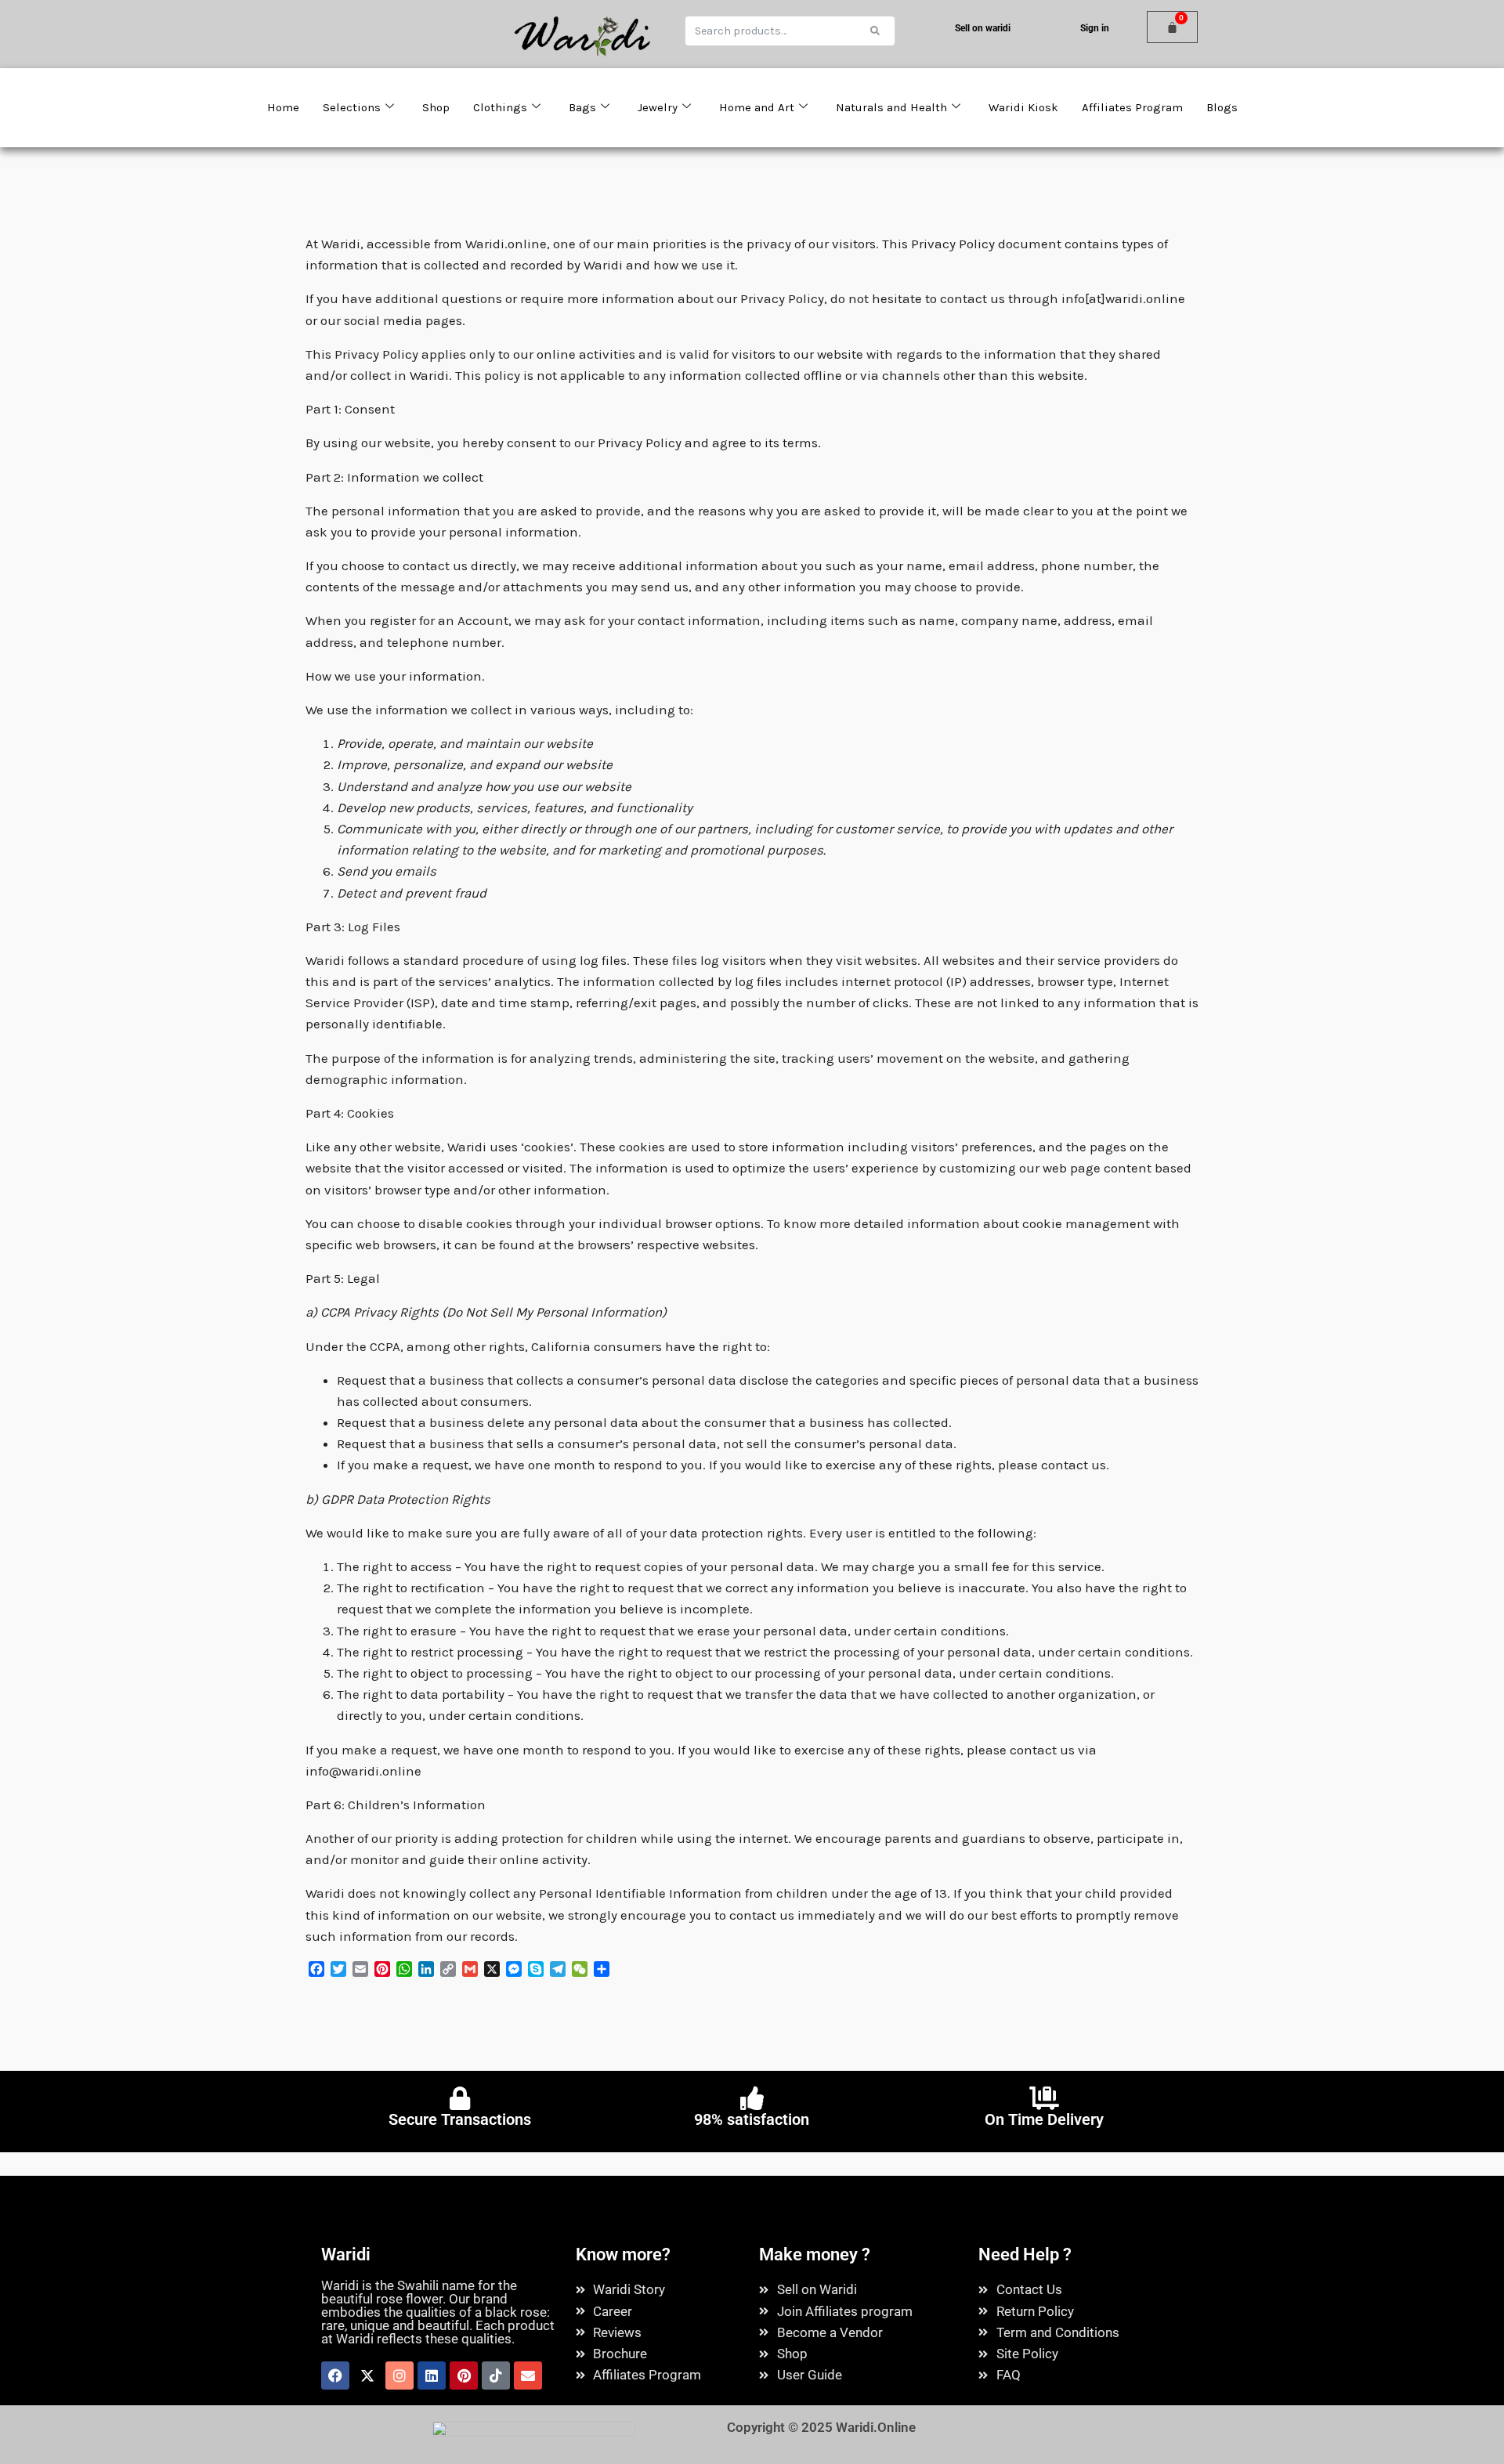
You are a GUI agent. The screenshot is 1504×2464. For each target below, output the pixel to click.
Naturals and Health (891, 107)
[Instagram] (399, 2375)
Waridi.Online (876, 2427)
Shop (436, 107)
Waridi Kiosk (1023, 107)
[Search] (875, 30)
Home (283, 107)
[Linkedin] (432, 2375)
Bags (582, 107)
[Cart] (1172, 27)
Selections (352, 107)
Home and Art (757, 107)
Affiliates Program (1132, 107)
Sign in (1095, 28)
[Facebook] (335, 2375)
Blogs (1222, 107)
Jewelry (658, 107)
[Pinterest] (464, 2375)
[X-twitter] (367, 2375)
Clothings (500, 107)
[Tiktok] (496, 2375)
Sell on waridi (983, 28)
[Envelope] (528, 2375)
